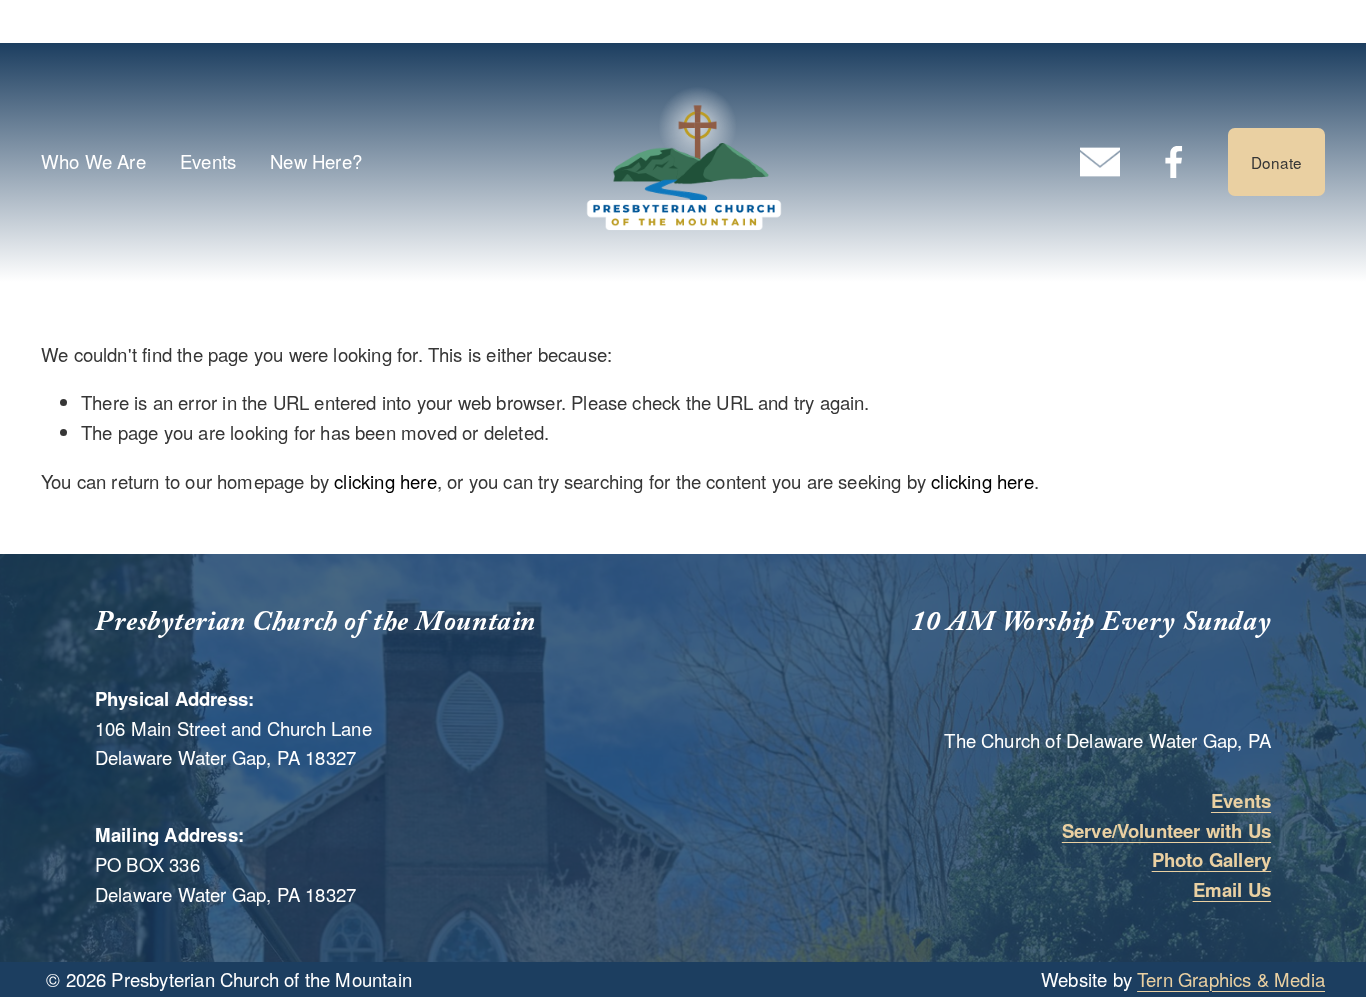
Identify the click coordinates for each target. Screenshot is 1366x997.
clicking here (385, 481)
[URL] (1100, 162)
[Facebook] (1174, 162)
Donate (1276, 162)
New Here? (316, 161)
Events (208, 161)
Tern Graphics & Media (1231, 979)
